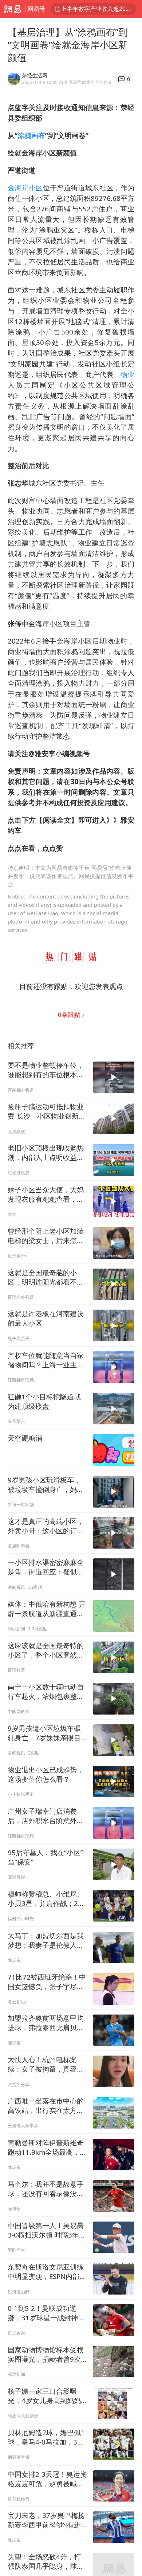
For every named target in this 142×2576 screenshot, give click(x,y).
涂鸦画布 (31, 135)
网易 (13, 9)
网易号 (36, 9)
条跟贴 (70, 1015)
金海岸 (18, 188)
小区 (36, 188)
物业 (127, 374)
